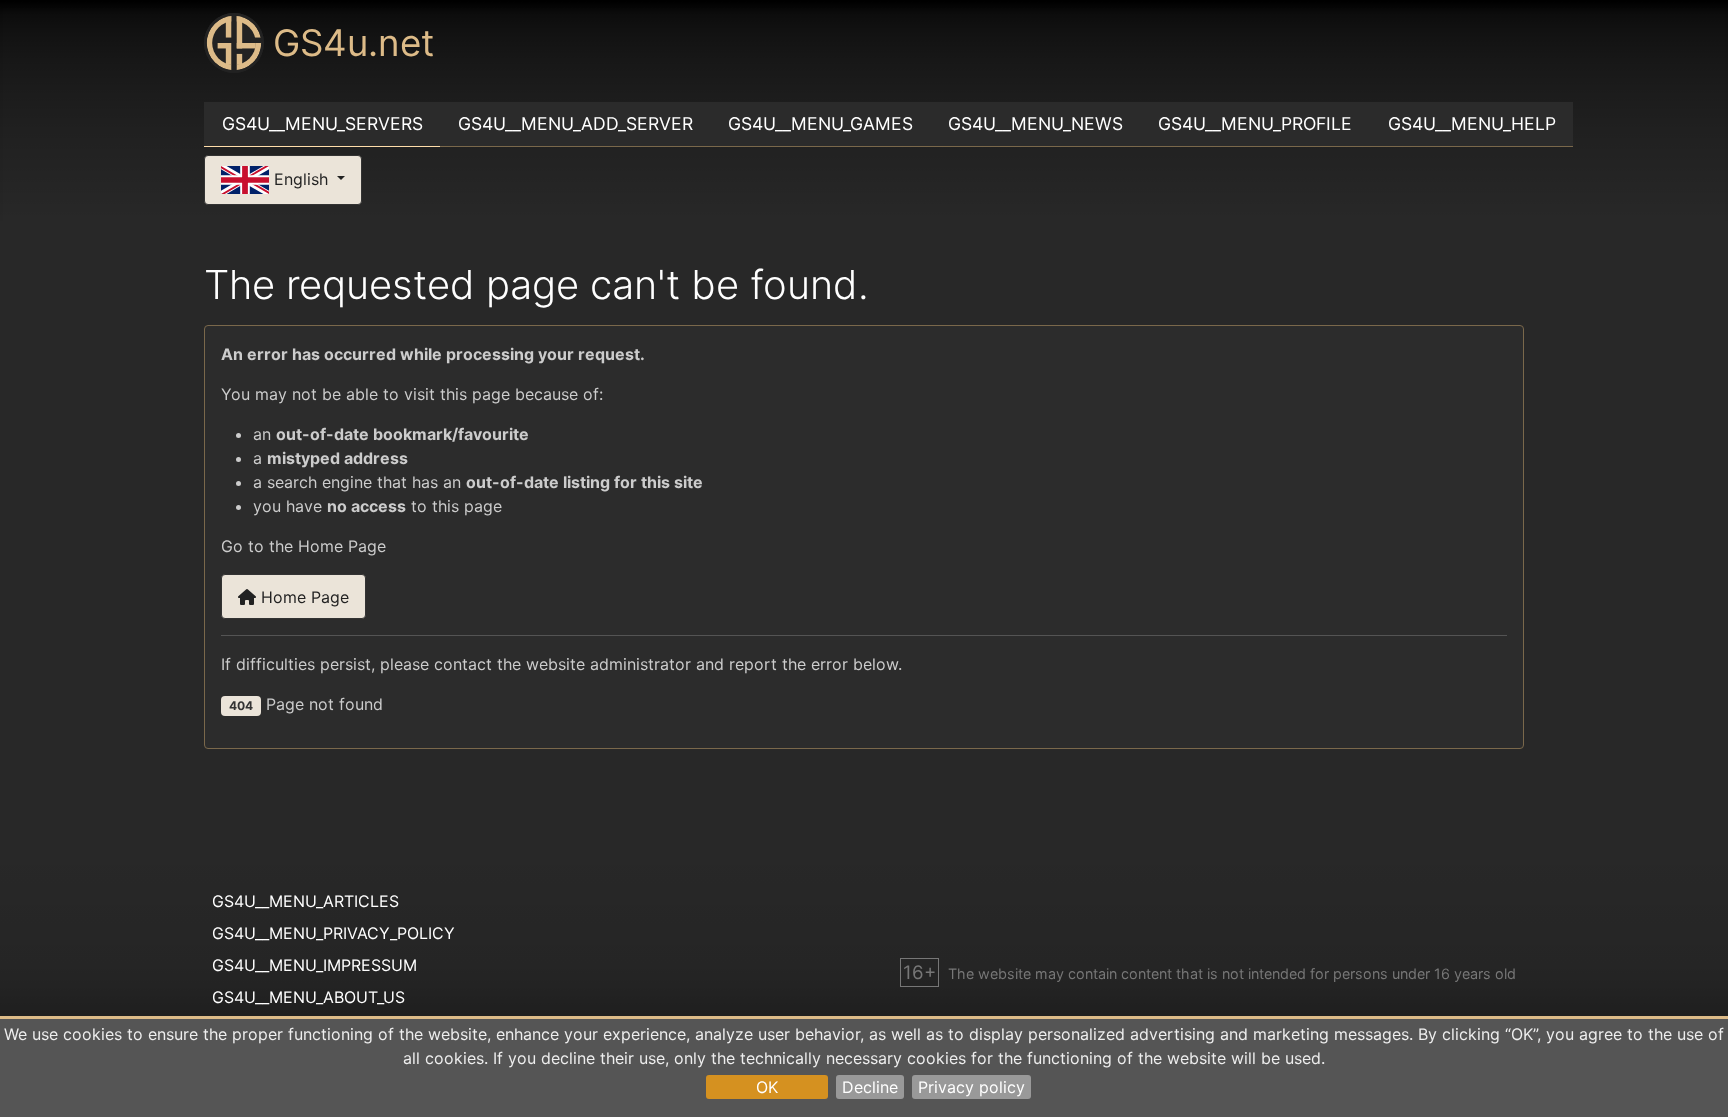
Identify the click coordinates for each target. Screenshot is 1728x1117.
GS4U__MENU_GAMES (820, 123)
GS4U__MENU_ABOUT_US (308, 997)
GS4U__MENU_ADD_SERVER (575, 123)
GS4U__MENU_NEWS (1035, 123)
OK (767, 1087)
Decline (870, 1087)
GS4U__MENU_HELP (1472, 123)
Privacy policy (971, 1087)
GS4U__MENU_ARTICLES (305, 901)
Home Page (302, 597)
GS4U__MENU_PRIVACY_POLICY (333, 933)
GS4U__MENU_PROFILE (1255, 123)
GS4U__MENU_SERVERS (322, 123)
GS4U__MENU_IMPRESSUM (314, 965)
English (301, 178)
